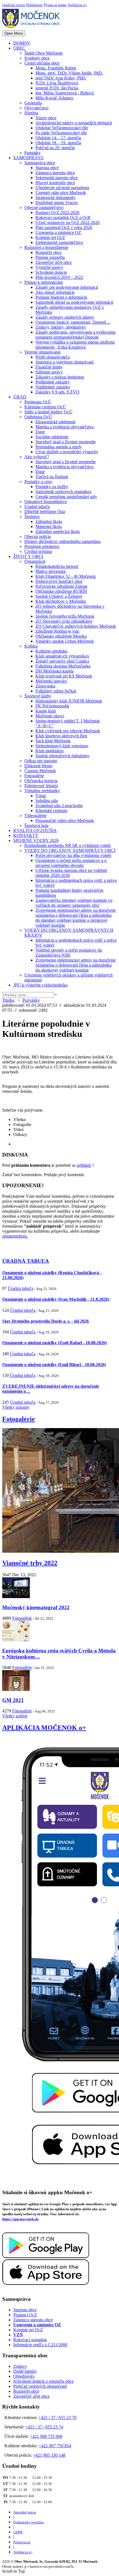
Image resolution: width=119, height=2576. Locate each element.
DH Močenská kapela (55, 671)
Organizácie (35, 561)
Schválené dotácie (51, 272)
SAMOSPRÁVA (29, 158)
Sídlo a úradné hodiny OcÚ (48, 412)
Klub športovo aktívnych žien (61, 736)
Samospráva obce (40, 163)
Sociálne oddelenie (52, 437)
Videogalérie (35, 816)
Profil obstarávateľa (53, 357)
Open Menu (14, 33)
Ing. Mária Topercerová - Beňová (65, 93)
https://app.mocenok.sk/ (21, 2219)
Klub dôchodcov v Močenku (61, 601)
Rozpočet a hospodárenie (46, 247)
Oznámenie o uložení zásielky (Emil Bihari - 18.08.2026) (54, 1365)
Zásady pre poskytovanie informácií (67, 287)
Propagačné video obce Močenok (65, 821)
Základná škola (49, 521)
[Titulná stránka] (33, 28)
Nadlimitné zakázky (53, 387)
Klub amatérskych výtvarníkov (62, 656)
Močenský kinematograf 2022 (36, 1607)
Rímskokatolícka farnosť (57, 566)
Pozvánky (31, 1000)
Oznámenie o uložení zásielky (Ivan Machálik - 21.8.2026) (56, 1299)
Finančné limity (49, 367)
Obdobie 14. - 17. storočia (58, 138)
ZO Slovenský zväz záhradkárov (64, 621)
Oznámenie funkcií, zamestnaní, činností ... (73, 322)
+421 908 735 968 (46, 2436)
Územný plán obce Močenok (61, 193)
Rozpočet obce (48, 252)
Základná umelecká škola (58, 531)
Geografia (33, 103)
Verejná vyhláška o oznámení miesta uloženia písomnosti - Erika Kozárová (75, 345)
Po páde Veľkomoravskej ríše (61, 133)
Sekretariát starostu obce (57, 178)
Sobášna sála (47, 801)
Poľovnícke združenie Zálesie (61, 586)
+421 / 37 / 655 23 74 (44, 2427)
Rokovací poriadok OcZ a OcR (63, 217)
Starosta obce (47, 168)
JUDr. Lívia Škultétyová (57, 83)
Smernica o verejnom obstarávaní (64, 362)
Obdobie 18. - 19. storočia (58, 143)
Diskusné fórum (38, 766)
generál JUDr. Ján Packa (57, 88)
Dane (40, 432)
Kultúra (31, 646)
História (31, 113)
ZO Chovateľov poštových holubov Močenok (76, 626)
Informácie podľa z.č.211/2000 (40, 2345)
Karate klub (46, 711)
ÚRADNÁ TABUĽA (26, 1261)
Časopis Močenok (40, 771)
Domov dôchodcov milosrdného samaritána (62, 541)
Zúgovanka (45, 686)
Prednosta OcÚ (38, 402)
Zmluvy (20, 2366)
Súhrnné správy (49, 372)
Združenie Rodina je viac (57, 631)
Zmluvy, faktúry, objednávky (61, 327)
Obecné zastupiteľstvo (44, 208)
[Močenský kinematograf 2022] (16, 1597)
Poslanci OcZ (25, 2315)
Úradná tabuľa (37, 507)
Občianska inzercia (41, 781)
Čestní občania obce (42, 63)
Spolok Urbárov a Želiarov (59, 596)
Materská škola (49, 526)
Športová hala (36, 825)
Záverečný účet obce (54, 262)
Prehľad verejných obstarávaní (40, 2386)
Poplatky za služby (52, 487)
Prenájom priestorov (42, 546)
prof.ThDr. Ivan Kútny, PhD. (61, 78)
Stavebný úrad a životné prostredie (66, 442)
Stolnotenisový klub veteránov (62, 746)
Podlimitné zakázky (53, 382)
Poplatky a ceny (38, 482)
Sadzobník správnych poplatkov (64, 492)
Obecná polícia (37, 536)
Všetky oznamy (16, 1407)
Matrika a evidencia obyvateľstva (64, 427)
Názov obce (46, 118)
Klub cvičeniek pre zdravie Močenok (68, 731)
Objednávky (24, 2376)
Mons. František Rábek (56, 68)
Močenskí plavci (50, 716)
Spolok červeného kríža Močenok (65, 616)
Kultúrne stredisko (51, 651)
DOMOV (22, 43)
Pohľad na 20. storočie (55, 148)
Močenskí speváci (51, 681)
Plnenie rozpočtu (50, 257)
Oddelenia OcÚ (38, 417)
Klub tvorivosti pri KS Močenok (64, 676)
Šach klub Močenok (53, 741)
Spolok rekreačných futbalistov (63, 756)
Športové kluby (38, 696)
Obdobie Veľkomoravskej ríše (62, 128)
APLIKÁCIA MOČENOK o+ (44, 1728)
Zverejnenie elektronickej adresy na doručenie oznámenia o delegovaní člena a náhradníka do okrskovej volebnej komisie (76, 965)
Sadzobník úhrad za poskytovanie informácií (74, 302)
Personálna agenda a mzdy (59, 447)
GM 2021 (13, 1700)
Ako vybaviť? (37, 457)
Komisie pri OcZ (50, 237)
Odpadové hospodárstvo (46, 502)
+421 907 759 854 (55, 2446)
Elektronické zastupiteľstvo (59, 242)
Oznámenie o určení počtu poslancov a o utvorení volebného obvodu (71, 863)
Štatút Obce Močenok (43, 53)
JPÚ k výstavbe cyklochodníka (40, 985)
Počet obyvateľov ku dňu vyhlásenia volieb (73, 855)
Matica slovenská (51, 571)
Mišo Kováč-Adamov (55, 98)
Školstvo (32, 517)
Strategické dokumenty (55, 198)
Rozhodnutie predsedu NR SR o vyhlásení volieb (68, 845)
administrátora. (15, 1236)
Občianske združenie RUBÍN (61, 591)
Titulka (8, 1000)
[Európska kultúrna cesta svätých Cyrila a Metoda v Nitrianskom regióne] (16, 1640)
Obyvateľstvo (36, 108)
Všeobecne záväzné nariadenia (62, 188)
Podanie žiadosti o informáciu (61, 297)
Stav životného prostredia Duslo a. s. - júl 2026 (46, 1321)
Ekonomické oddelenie (55, 422)
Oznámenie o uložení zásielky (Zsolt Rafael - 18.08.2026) (55, 1343)
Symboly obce (37, 58)
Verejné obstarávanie (42, 352)
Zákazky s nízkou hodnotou (60, 377)
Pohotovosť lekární (41, 786)
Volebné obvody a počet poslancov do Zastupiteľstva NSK (69, 953)
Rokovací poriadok (30, 2340)
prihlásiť (84, 1165)
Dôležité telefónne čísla (45, 512)
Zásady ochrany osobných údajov (65, 317)
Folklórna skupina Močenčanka (63, 666)
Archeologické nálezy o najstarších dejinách (74, 123)
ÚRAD (20, 397)
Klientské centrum (51, 811)
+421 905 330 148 (49, 2455)
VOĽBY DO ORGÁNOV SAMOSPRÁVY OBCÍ (70, 850)
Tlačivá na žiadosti (52, 477)
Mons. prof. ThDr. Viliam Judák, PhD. (69, 73)
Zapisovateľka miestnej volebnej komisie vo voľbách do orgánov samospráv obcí (74, 903)
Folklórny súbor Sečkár (56, 691)
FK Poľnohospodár (52, 706)
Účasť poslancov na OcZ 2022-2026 (68, 222)
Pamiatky (33, 153)
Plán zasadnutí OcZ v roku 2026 (64, 227)
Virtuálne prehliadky (42, 791)
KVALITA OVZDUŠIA (35, 830)
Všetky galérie (15, 1716)
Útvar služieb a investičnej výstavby (67, 452)
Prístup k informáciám (44, 282)
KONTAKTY (26, 835)
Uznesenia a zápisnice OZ (58, 232)
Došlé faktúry (25, 2371)
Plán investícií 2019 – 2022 (59, 277)
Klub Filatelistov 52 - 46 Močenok (66, 576)
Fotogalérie (34, 776)
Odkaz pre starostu (41, 761)
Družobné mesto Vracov (57, 203)
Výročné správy (49, 267)
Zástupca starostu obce (55, 173)
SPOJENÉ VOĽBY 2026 (36, 840)
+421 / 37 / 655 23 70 (57, 2417)
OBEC (19, 48)
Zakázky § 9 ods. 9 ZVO (57, 392)
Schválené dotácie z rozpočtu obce (43, 2381)
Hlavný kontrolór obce (55, 183)
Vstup (41, 796)
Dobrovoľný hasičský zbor (59, 581)
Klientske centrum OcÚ (45, 407)
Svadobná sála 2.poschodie (59, 806)
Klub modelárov (50, 751)
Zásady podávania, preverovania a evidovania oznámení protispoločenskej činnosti (75, 335)
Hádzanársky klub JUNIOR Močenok (69, 701)
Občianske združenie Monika (61, 636)
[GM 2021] (16, 1689)
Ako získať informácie (55, 292)
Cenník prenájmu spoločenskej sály (66, 497)
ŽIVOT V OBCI (28, 556)
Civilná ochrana (38, 551)
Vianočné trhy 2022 (30, 1563)
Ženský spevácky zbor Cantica (62, 661)
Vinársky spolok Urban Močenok (65, 641)
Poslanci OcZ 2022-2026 (57, 212)
